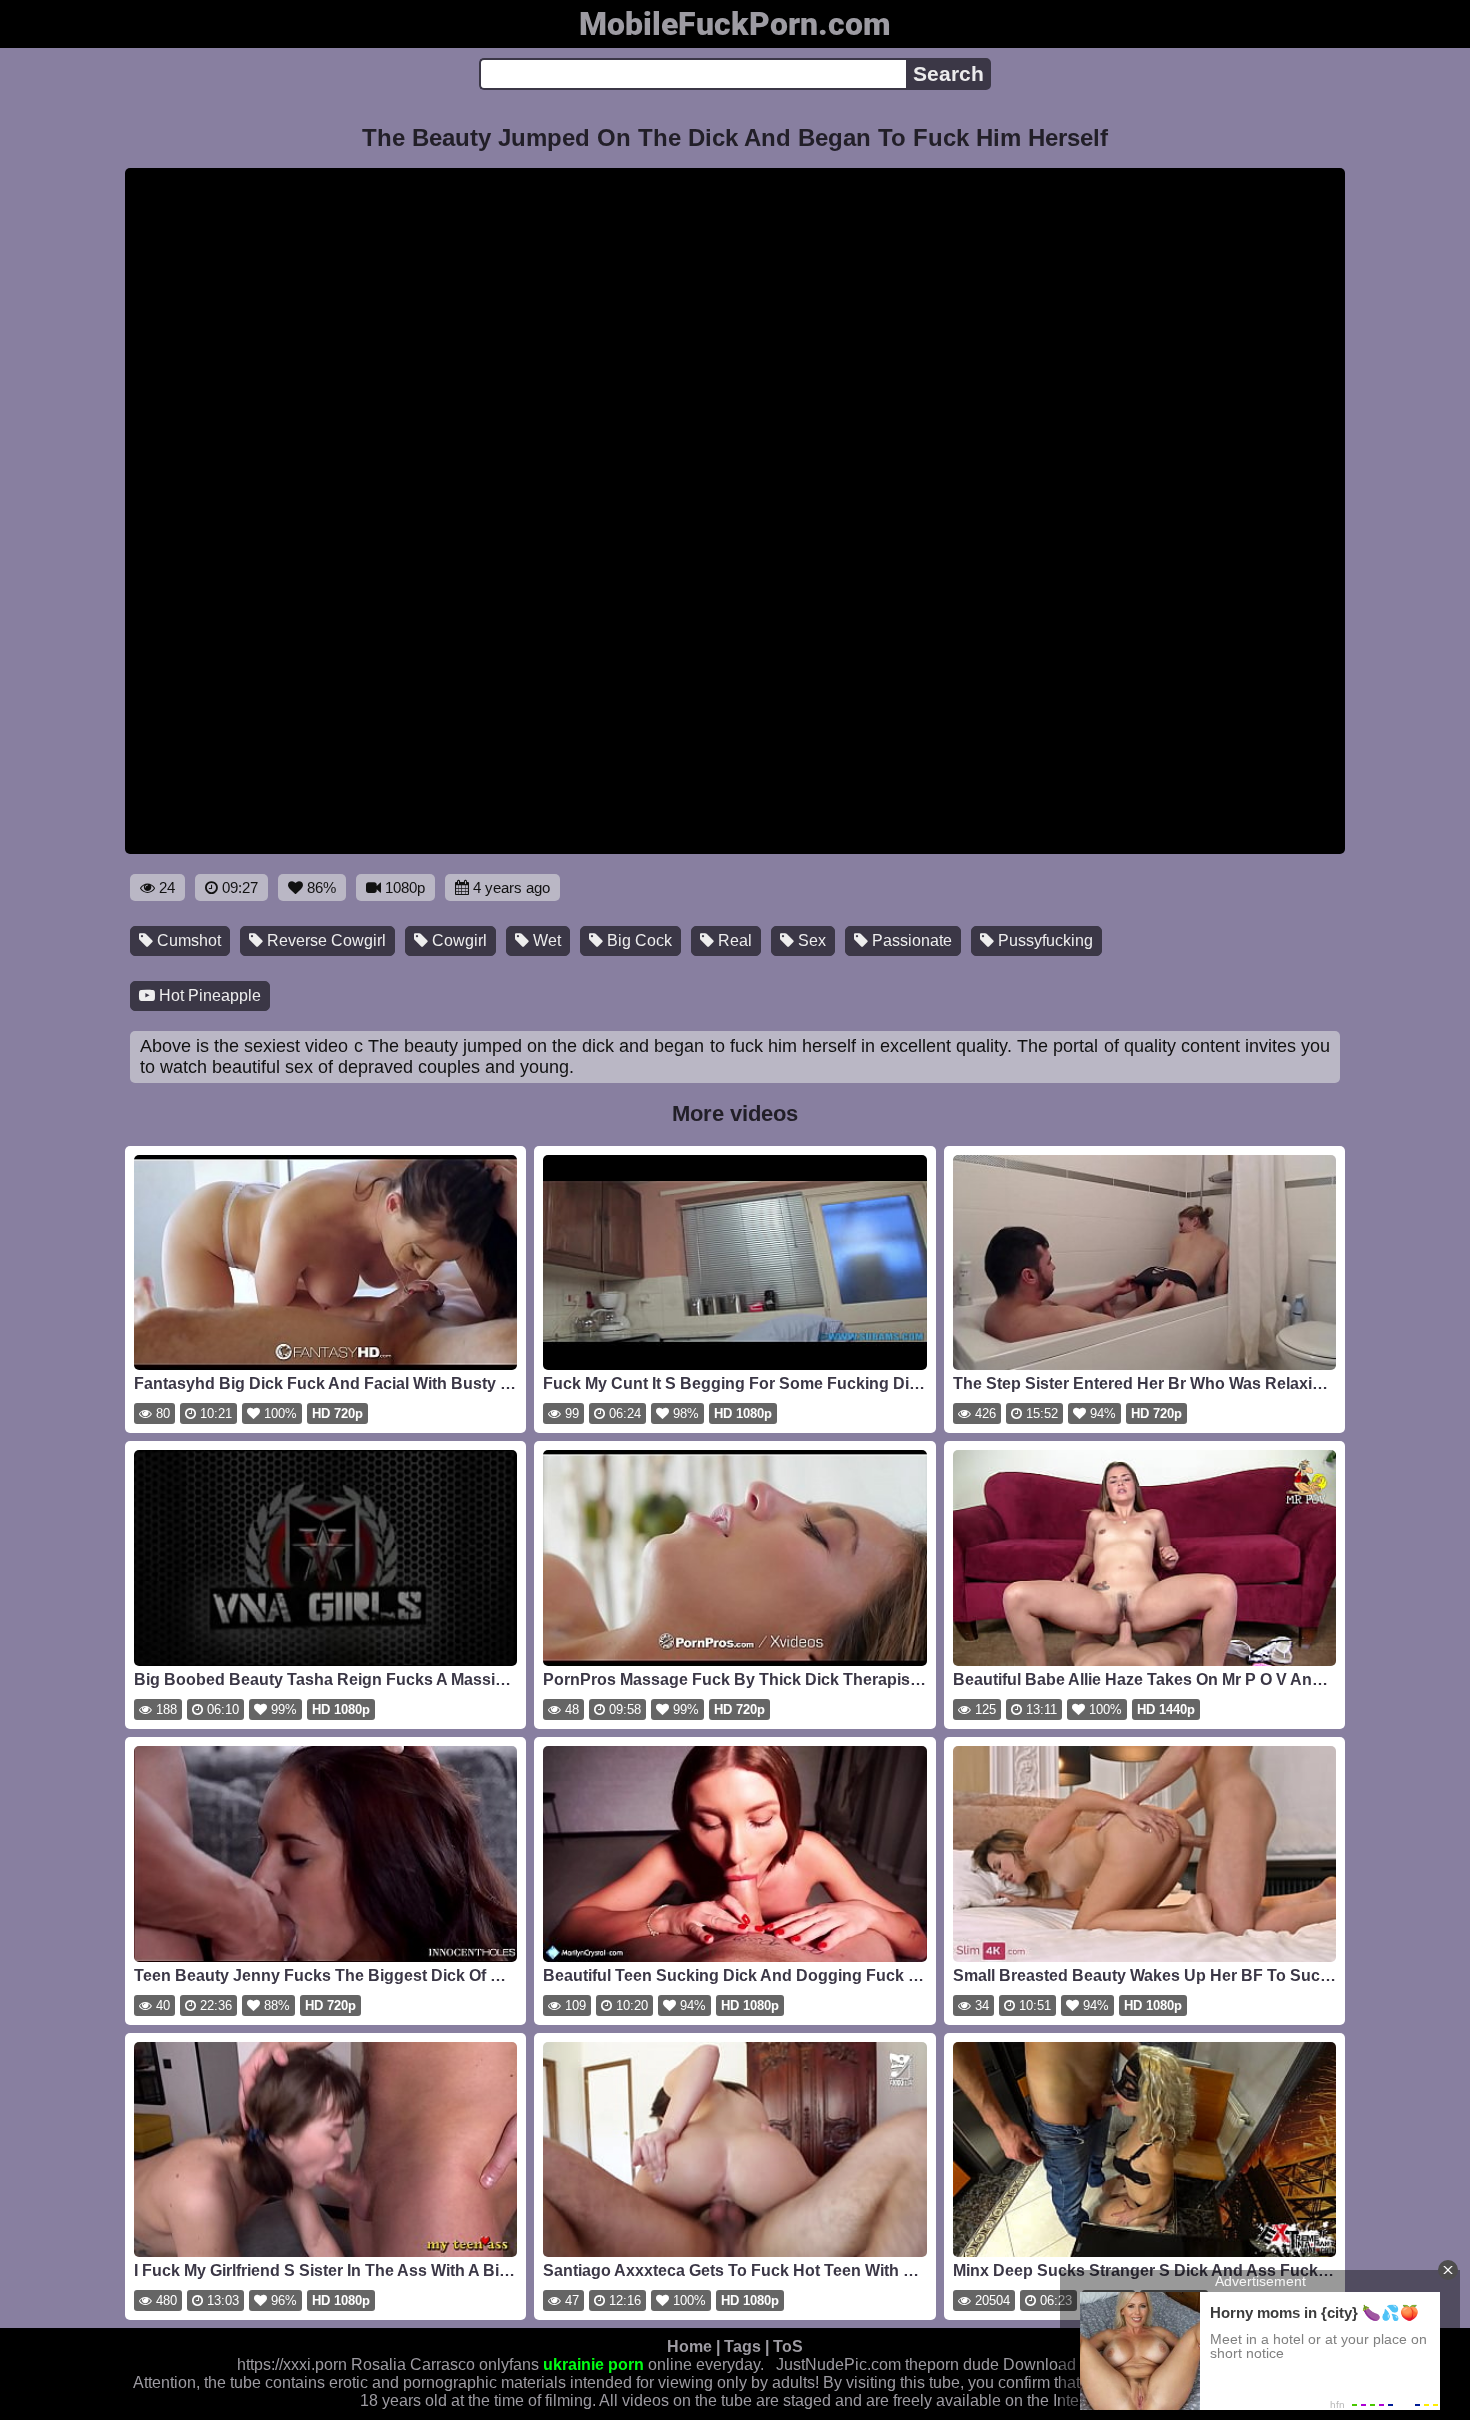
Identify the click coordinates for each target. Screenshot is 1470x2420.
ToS (788, 2346)
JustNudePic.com (838, 2364)
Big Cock (637, 940)
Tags (742, 2346)
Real (733, 940)
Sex (810, 940)
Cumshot (187, 940)
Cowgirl (457, 940)
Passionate (910, 940)
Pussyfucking (1043, 940)
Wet (545, 940)
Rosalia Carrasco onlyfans (445, 2364)
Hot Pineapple (208, 995)
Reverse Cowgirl (324, 940)
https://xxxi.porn (292, 2364)
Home (689, 2346)
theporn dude (952, 2364)
